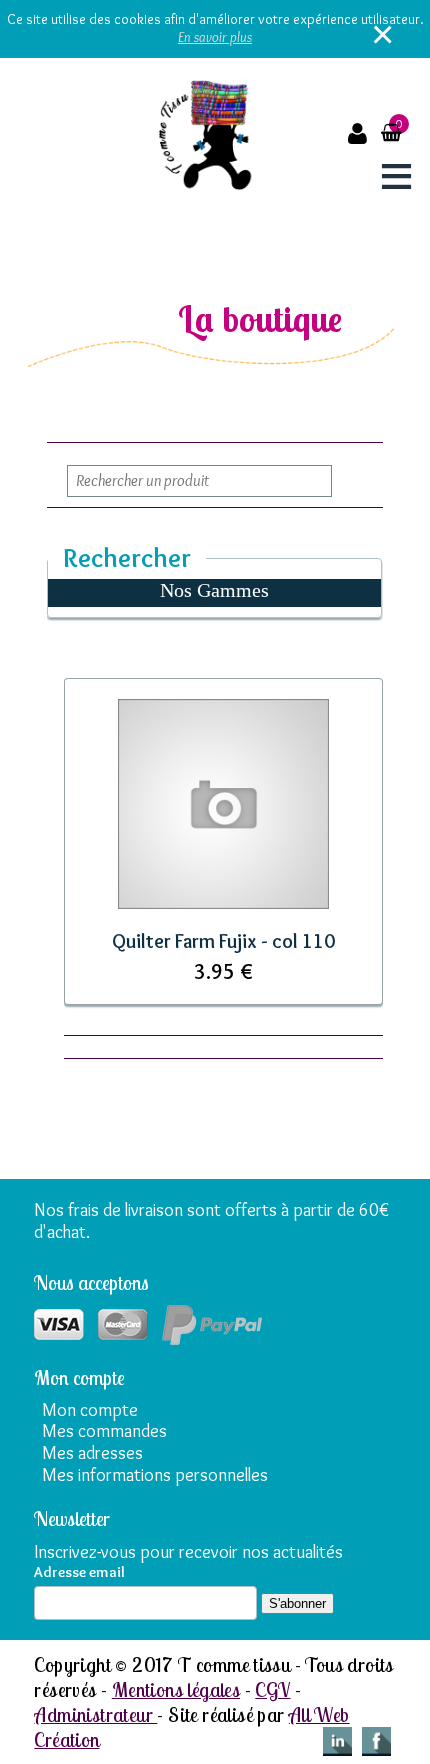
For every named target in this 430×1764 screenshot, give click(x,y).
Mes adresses (92, 1453)
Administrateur (95, 1714)
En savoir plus (215, 37)
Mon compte (90, 1410)
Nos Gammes (214, 590)
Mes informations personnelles (155, 1475)
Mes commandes (104, 1431)
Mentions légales (176, 1689)
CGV (272, 1689)
